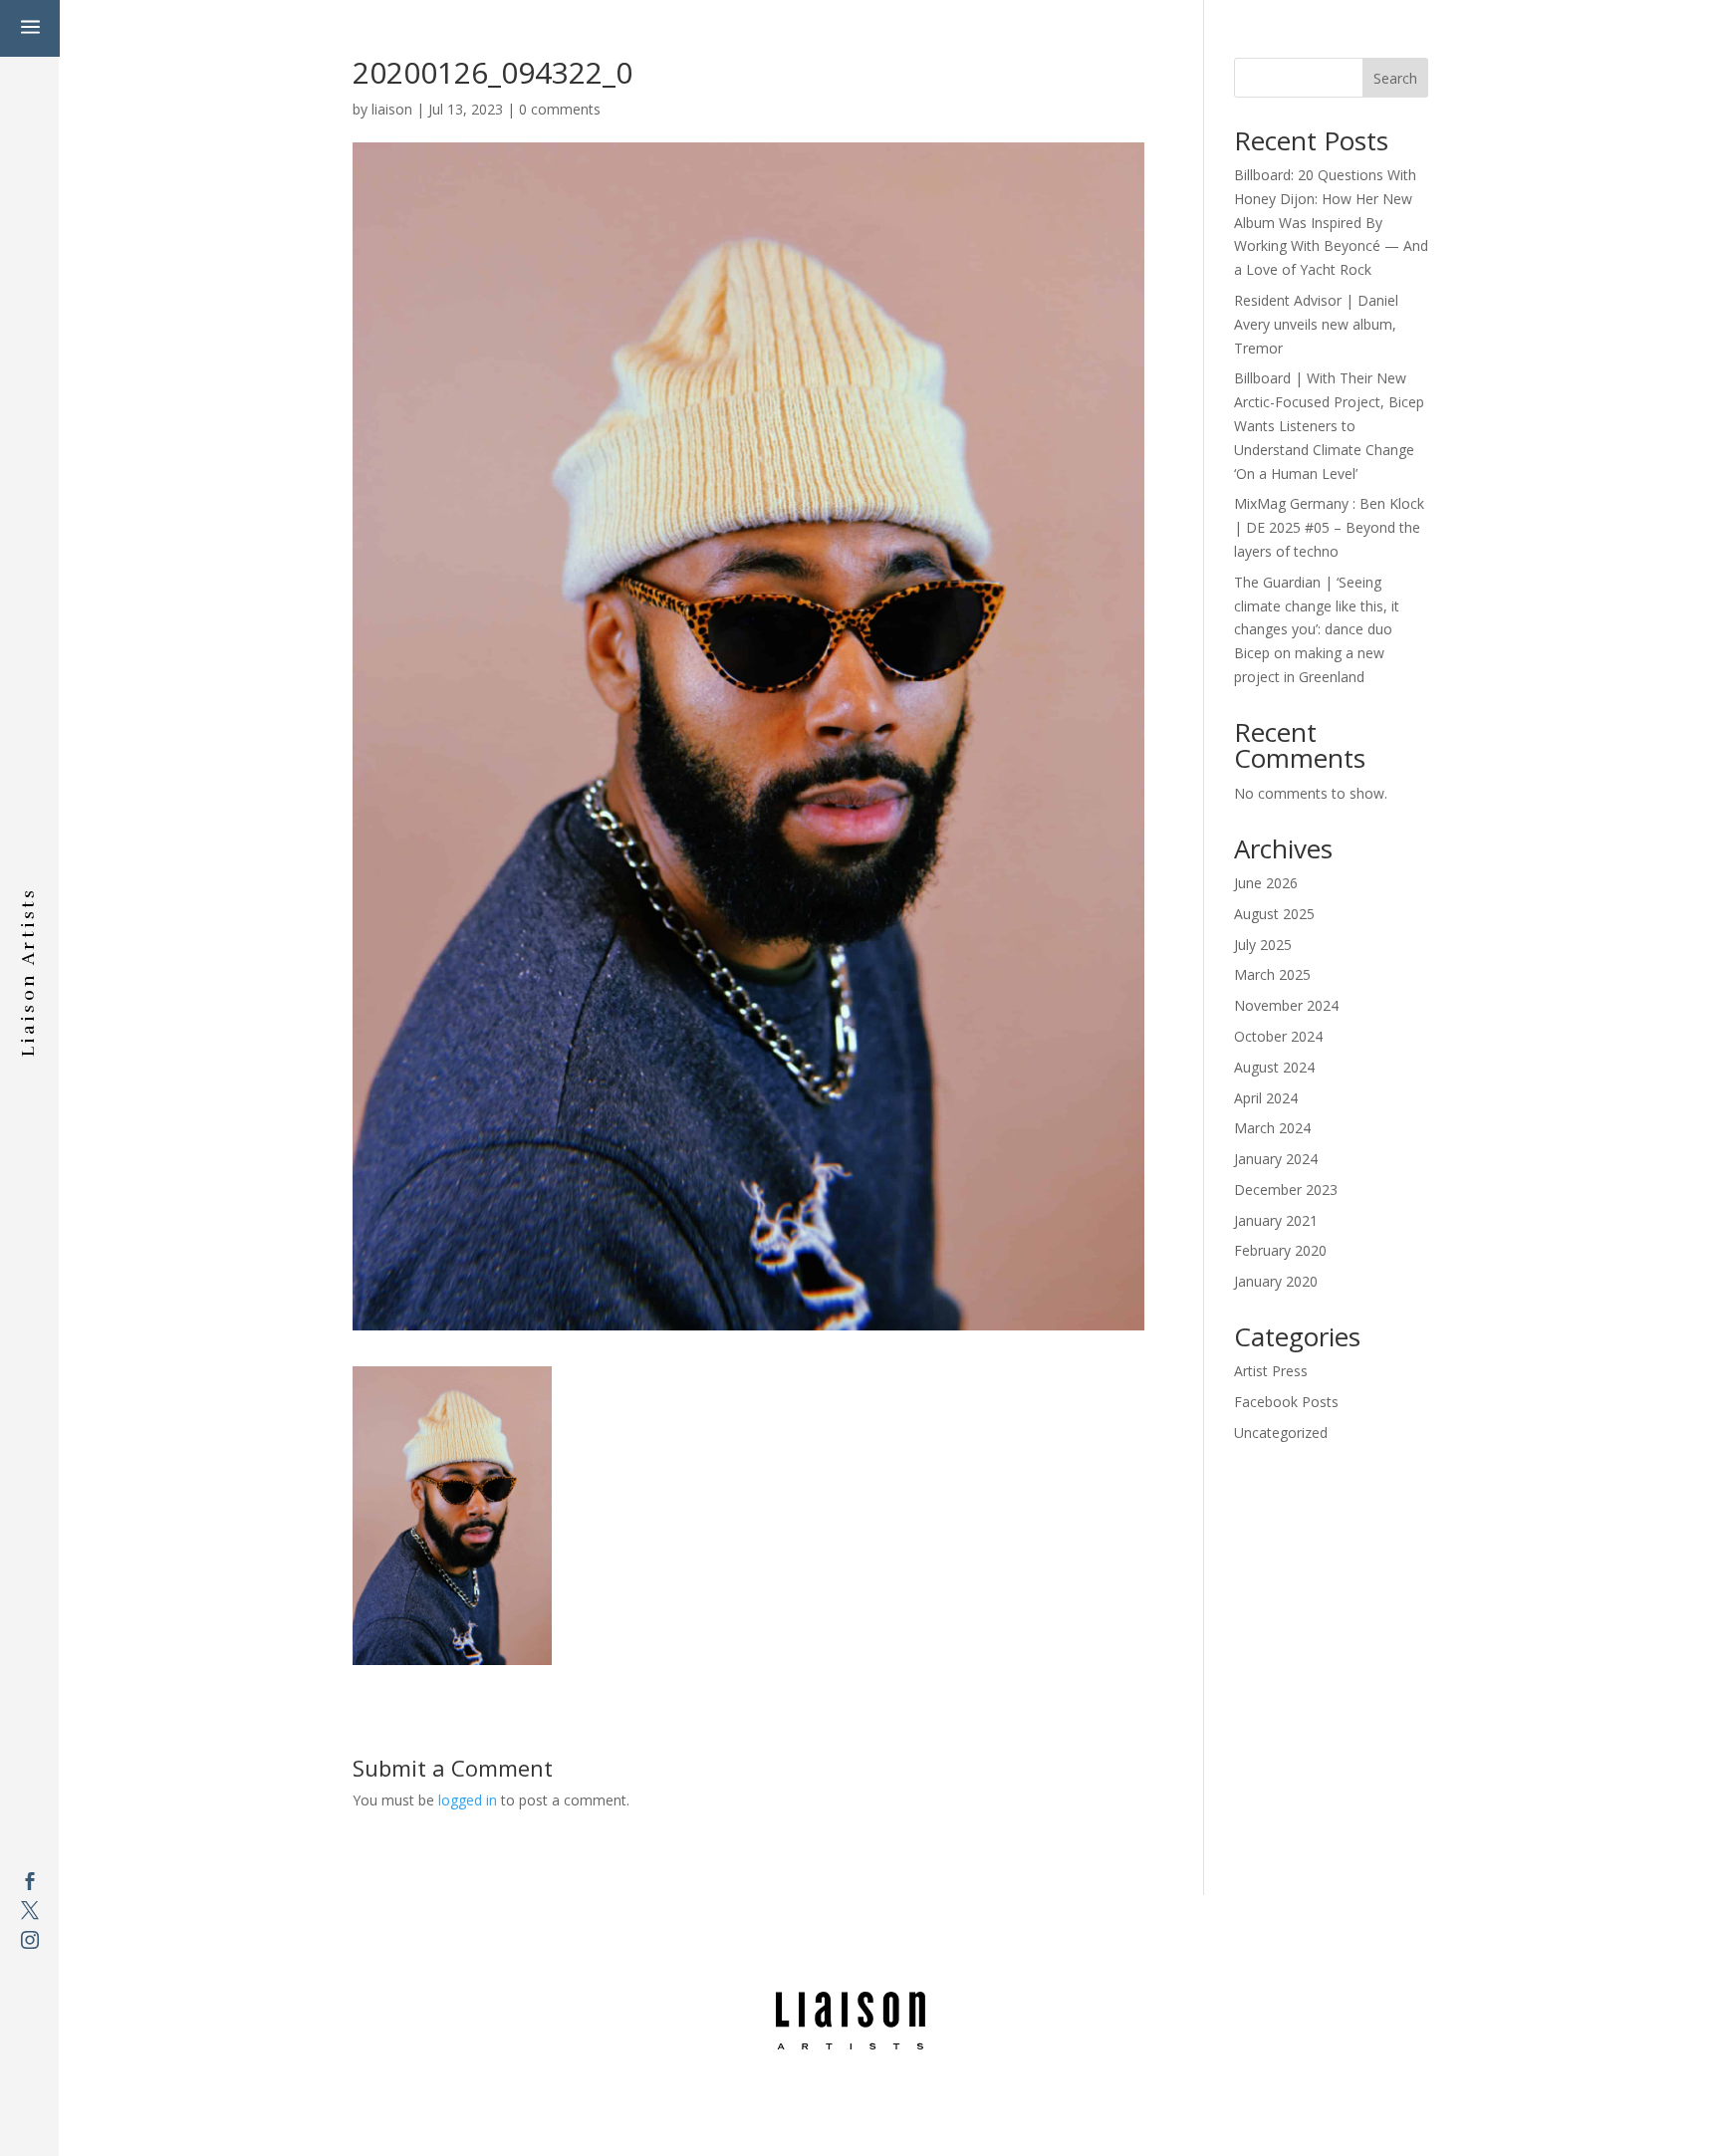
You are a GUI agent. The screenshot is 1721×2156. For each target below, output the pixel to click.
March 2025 (1272, 974)
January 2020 (1276, 1281)
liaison (392, 109)
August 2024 (1274, 1067)
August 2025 (1274, 914)
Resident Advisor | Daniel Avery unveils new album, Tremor (1316, 324)
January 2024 (1276, 1159)
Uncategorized (1281, 1433)
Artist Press (1271, 1371)
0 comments (560, 109)
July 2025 (1263, 945)
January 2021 (1276, 1220)
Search (1395, 78)
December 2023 (1286, 1190)
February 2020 (1280, 1250)
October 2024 (1278, 1036)
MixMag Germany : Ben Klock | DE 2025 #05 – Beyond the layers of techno (1329, 527)
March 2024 (1272, 1128)
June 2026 (1266, 883)
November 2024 (1286, 1005)
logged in (468, 1800)
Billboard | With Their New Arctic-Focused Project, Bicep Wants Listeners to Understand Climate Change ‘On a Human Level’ (1329, 425)
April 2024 (1266, 1098)
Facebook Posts (1286, 1402)
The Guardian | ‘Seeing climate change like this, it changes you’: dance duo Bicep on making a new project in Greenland (1317, 629)
